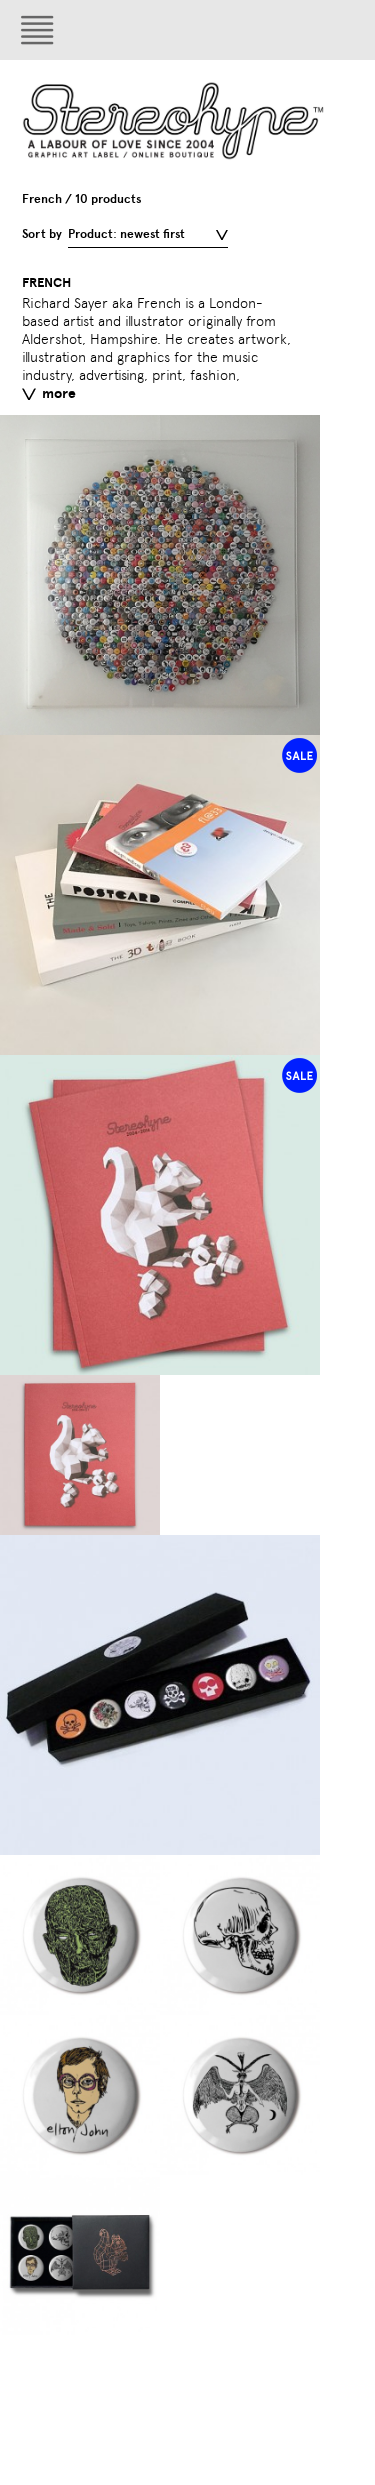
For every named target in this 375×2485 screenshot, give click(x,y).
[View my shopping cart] (275, 30)
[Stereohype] (174, 120)
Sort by (42, 234)
